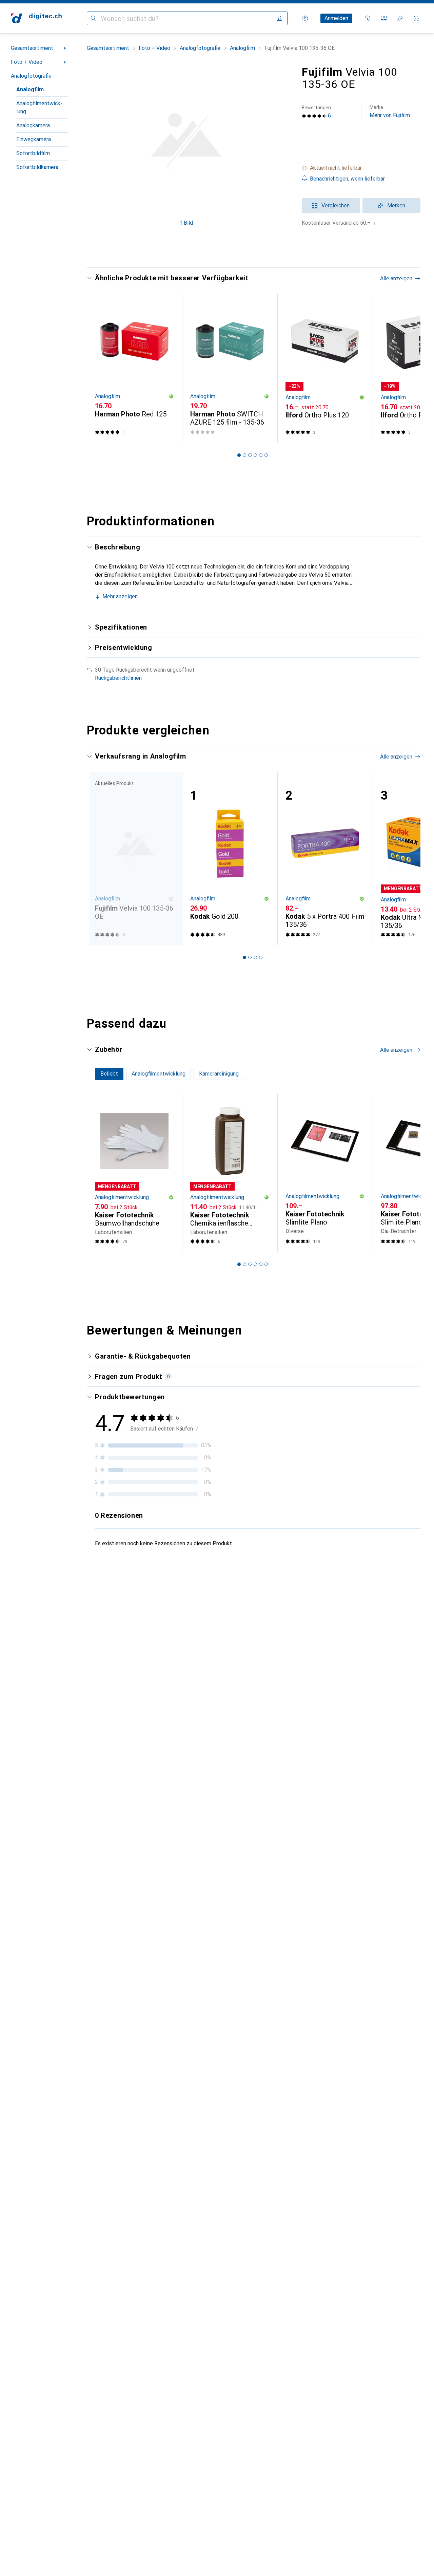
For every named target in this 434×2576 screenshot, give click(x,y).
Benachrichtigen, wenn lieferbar (347, 179)
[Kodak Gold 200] (230, 858)
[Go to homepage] (36, 18)
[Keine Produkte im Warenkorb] (416, 18)
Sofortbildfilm (33, 153)
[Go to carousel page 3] (250, 455)
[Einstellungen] (305, 18)
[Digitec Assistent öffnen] (368, 18)
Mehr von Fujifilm (390, 111)
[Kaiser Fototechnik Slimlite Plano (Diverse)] (325, 1173)
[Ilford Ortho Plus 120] (325, 368)
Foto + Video (27, 62)
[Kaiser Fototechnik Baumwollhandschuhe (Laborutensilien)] (134, 1173)
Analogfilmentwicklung (39, 107)
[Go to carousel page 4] (255, 455)
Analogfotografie (31, 76)
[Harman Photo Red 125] (134, 368)
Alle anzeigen (396, 278)
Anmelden (336, 18)
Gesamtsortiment (32, 48)
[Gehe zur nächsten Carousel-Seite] (408, 368)
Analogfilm (30, 89)
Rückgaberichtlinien (118, 678)
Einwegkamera (34, 139)
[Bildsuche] (279, 18)
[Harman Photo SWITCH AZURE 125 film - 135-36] (230, 368)
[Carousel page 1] (239, 455)
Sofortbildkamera (37, 167)
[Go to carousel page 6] (266, 455)
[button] (361, 168)
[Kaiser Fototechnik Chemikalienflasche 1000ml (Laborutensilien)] (230, 1173)
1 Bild (186, 223)
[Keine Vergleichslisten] (384, 18)
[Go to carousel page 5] (261, 455)
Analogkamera (33, 125)
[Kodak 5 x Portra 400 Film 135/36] (325, 858)
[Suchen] (94, 18)
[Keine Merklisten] (400, 18)
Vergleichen (336, 206)
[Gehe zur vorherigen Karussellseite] (99, 368)
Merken (396, 206)
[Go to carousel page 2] (244, 455)
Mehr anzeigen (120, 596)
